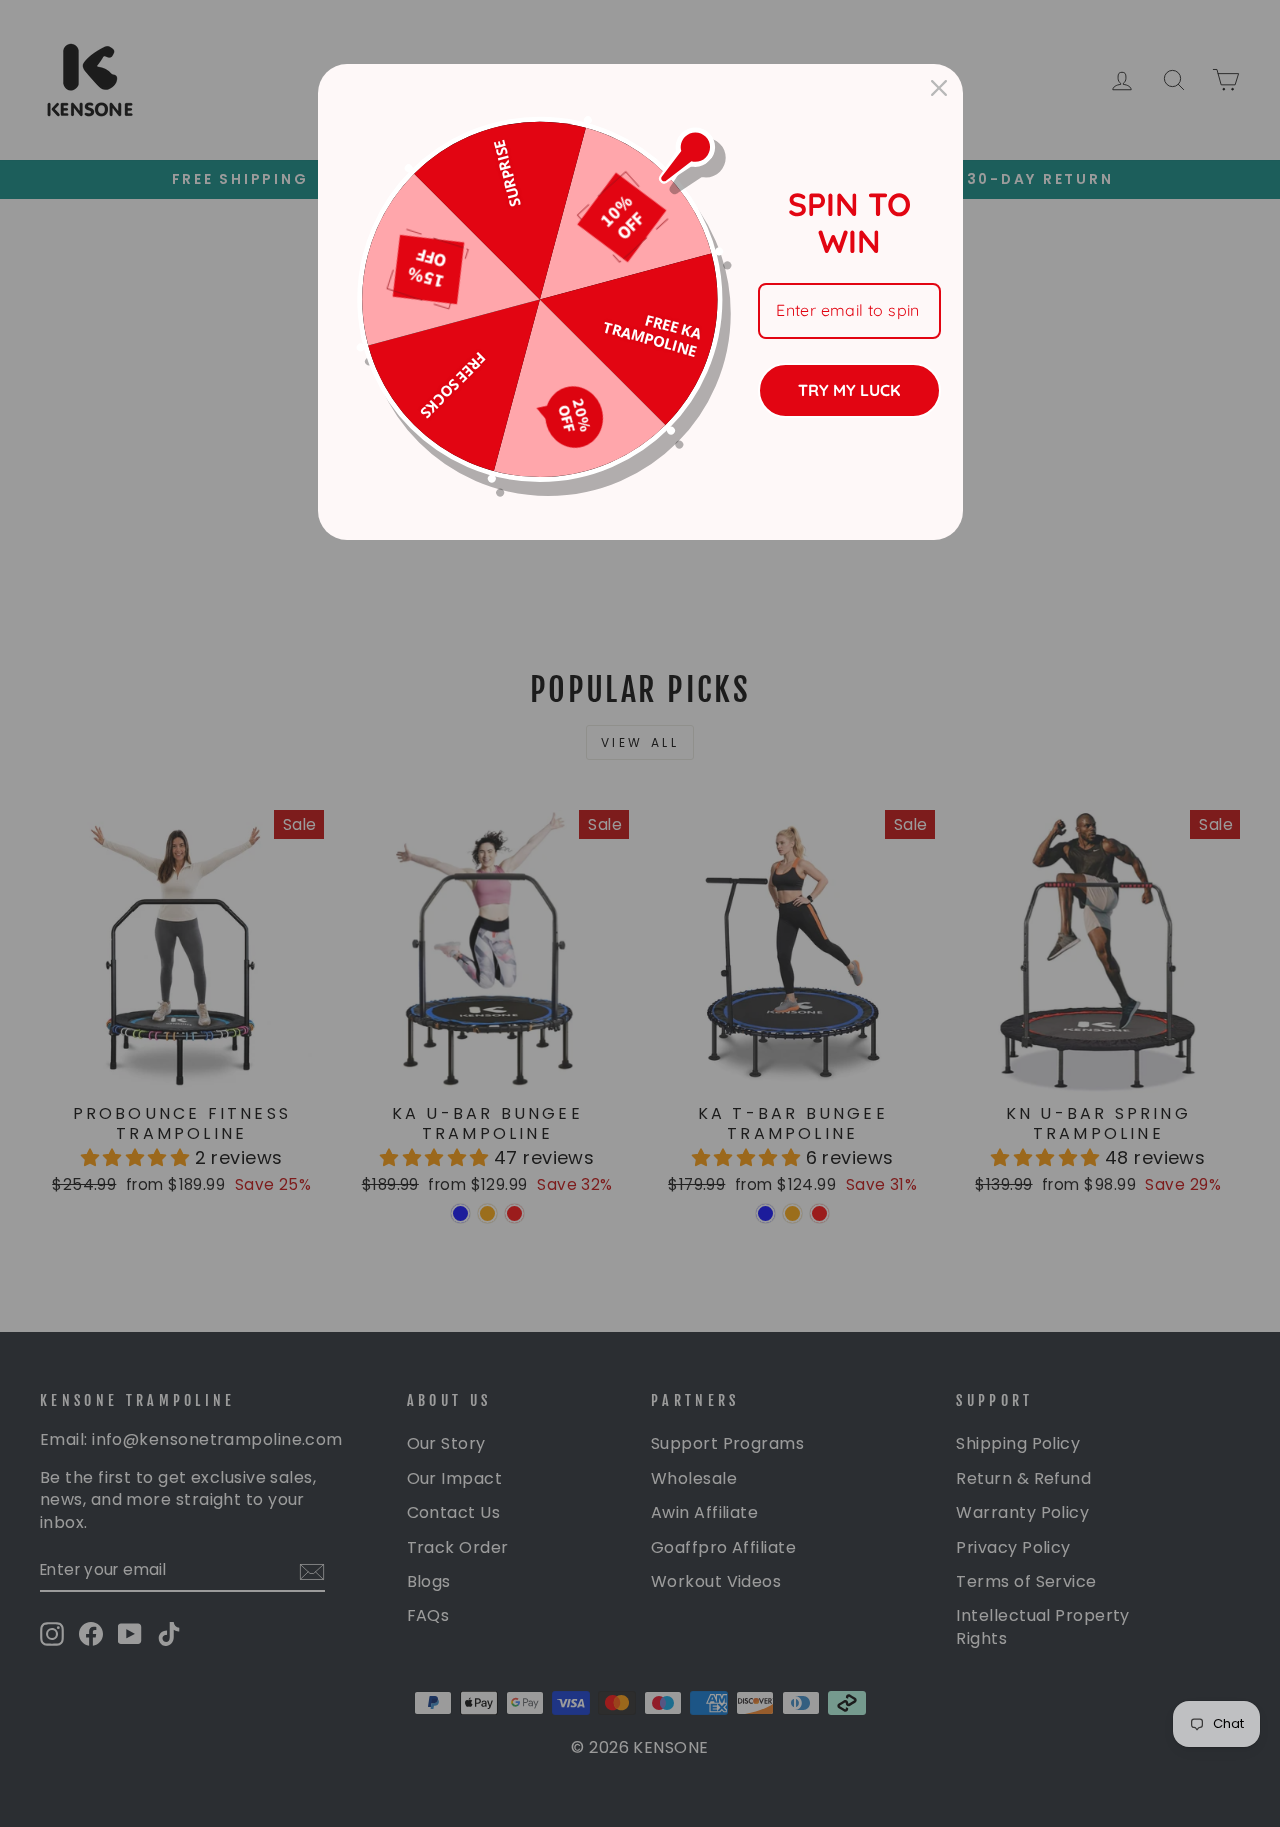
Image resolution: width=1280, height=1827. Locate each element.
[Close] (939, 88)
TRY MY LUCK (849, 390)
